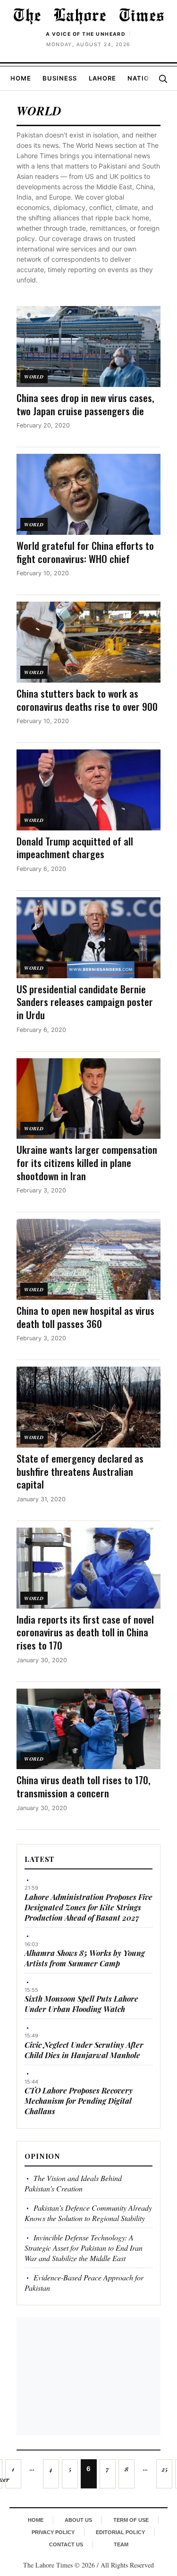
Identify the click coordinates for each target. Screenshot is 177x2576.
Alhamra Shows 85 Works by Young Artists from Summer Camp (85, 1958)
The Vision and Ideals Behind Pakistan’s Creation (73, 2183)
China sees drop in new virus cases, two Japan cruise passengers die (85, 404)
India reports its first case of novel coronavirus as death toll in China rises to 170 (85, 1632)
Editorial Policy (120, 2532)
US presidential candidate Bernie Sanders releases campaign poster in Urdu (85, 1002)
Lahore (102, 78)
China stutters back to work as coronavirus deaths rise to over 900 (87, 700)
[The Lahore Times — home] (88, 16)
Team (121, 2544)
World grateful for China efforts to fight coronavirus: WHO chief (85, 552)
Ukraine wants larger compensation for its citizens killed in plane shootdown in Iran (87, 1162)
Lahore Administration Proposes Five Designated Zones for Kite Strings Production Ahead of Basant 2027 (88, 1907)
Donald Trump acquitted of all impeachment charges (75, 848)
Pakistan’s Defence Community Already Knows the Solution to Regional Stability (88, 2213)
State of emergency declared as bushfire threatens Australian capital (80, 1471)
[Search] (163, 79)
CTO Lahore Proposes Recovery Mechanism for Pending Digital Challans (79, 2101)
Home (21, 78)
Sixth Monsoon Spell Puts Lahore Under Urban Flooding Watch (81, 2004)
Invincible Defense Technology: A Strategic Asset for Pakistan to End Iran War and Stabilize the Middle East (84, 2248)
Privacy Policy (53, 2532)
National (145, 78)
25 (164, 2469)
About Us (78, 2520)
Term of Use (131, 2520)
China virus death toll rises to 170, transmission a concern (84, 1786)
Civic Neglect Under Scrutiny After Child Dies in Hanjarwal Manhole (84, 2050)
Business (60, 78)
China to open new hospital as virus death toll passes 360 (85, 1317)
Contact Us (66, 2544)
